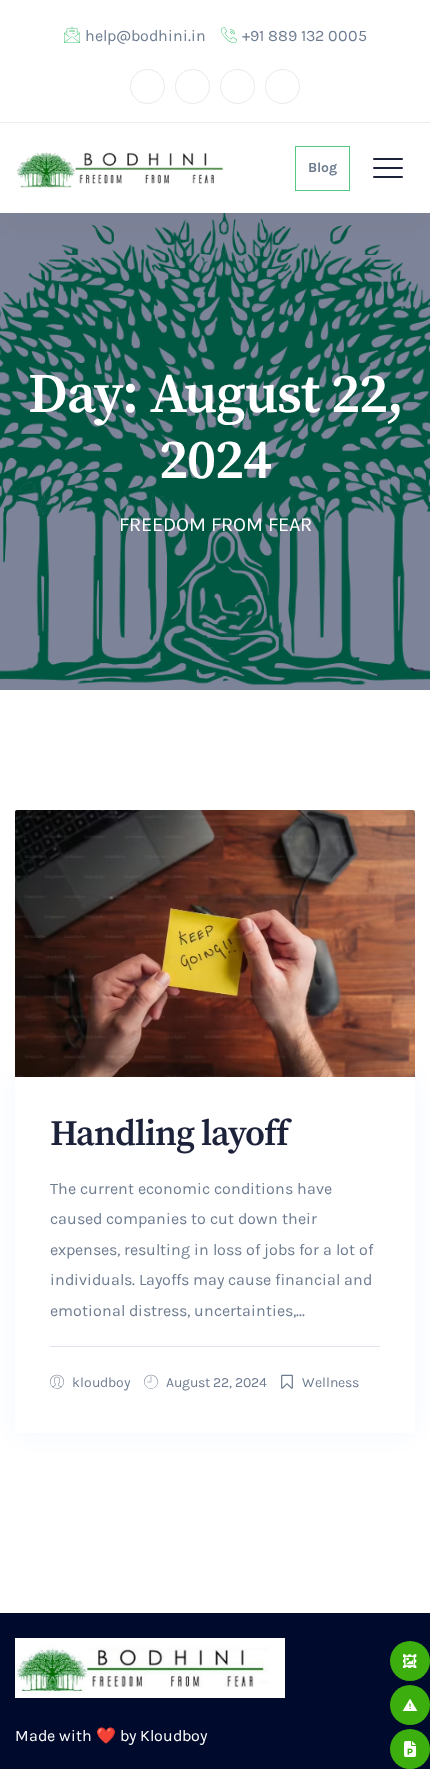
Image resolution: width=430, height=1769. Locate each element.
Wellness (330, 1382)
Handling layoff (169, 1134)
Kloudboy (173, 1735)
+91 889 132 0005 (304, 35)
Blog (322, 167)
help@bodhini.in (145, 35)
